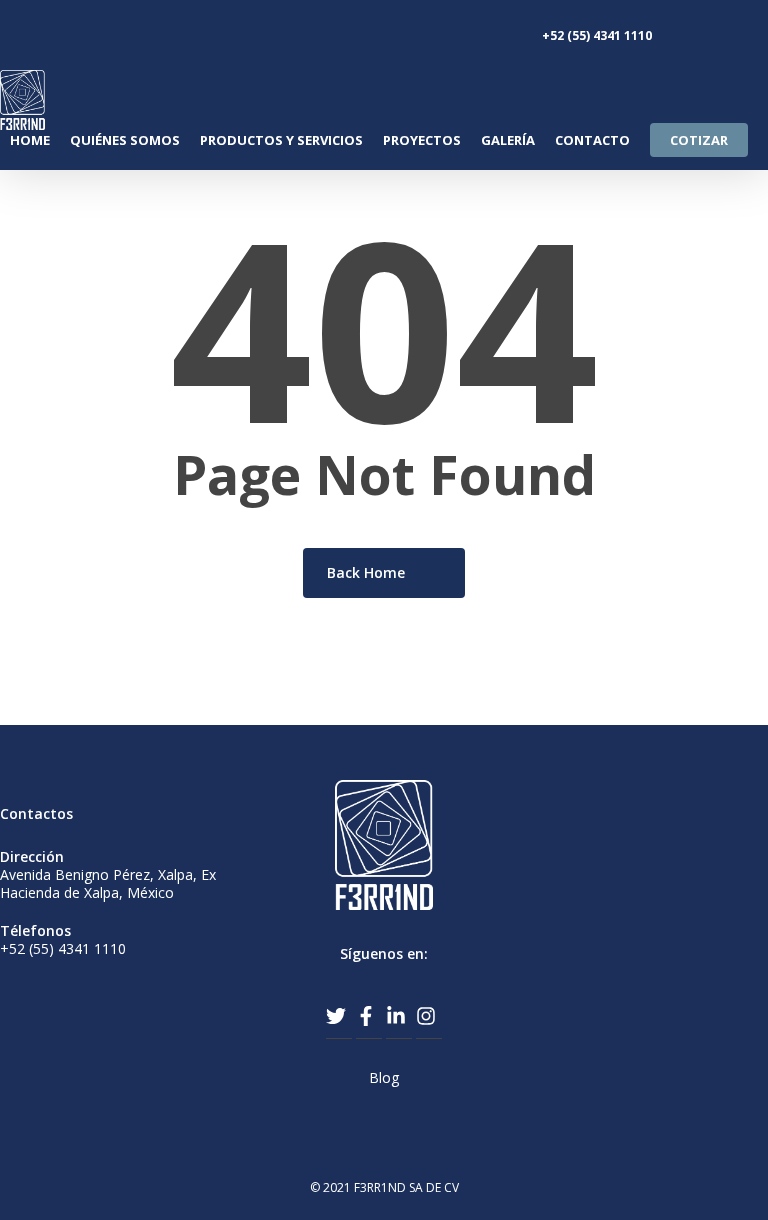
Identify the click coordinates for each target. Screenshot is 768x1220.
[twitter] (339, 1016)
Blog (384, 1077)
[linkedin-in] (399, 1016)
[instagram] (429, 1016)
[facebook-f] (369, 1016)
